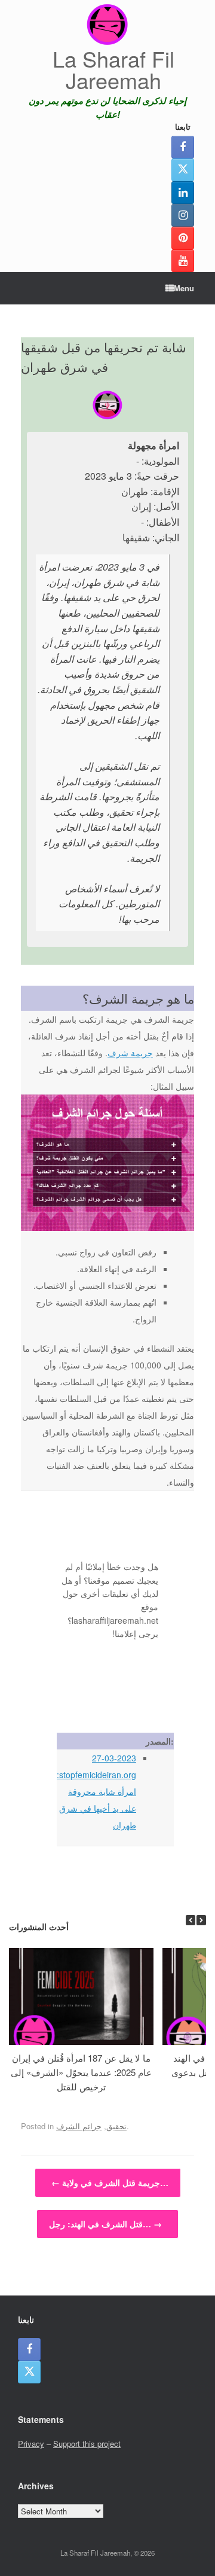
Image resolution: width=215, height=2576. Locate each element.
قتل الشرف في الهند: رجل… (105, 2224)
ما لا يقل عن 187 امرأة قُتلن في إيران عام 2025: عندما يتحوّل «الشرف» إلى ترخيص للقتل (81, 2072)
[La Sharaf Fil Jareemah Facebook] (183, 147)
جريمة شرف (130, 1053)
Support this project (87, 2444)
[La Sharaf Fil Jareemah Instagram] (183, 215)
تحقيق (116, 2126)
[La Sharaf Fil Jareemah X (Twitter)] (183, 170)
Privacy (31, 2444)
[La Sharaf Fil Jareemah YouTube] (183, 261)
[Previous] (191, 1920)
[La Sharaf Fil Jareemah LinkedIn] (183, 193)
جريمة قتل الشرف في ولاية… (110, 2182)
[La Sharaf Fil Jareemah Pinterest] (183, 238)
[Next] (201, 1920)
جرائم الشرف (79, 2126)
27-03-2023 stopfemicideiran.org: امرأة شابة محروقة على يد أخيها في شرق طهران (96, 1791)
